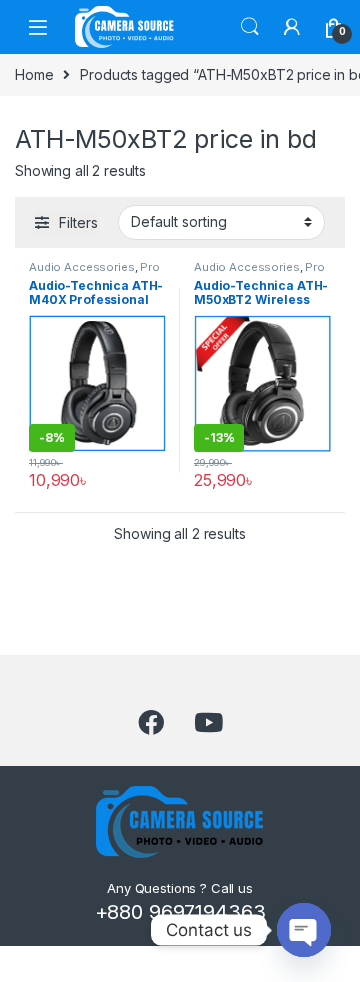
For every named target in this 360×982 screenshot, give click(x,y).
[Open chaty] (304, 930)
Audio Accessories (82, 267)
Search (250, 27)
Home (34, 74)
